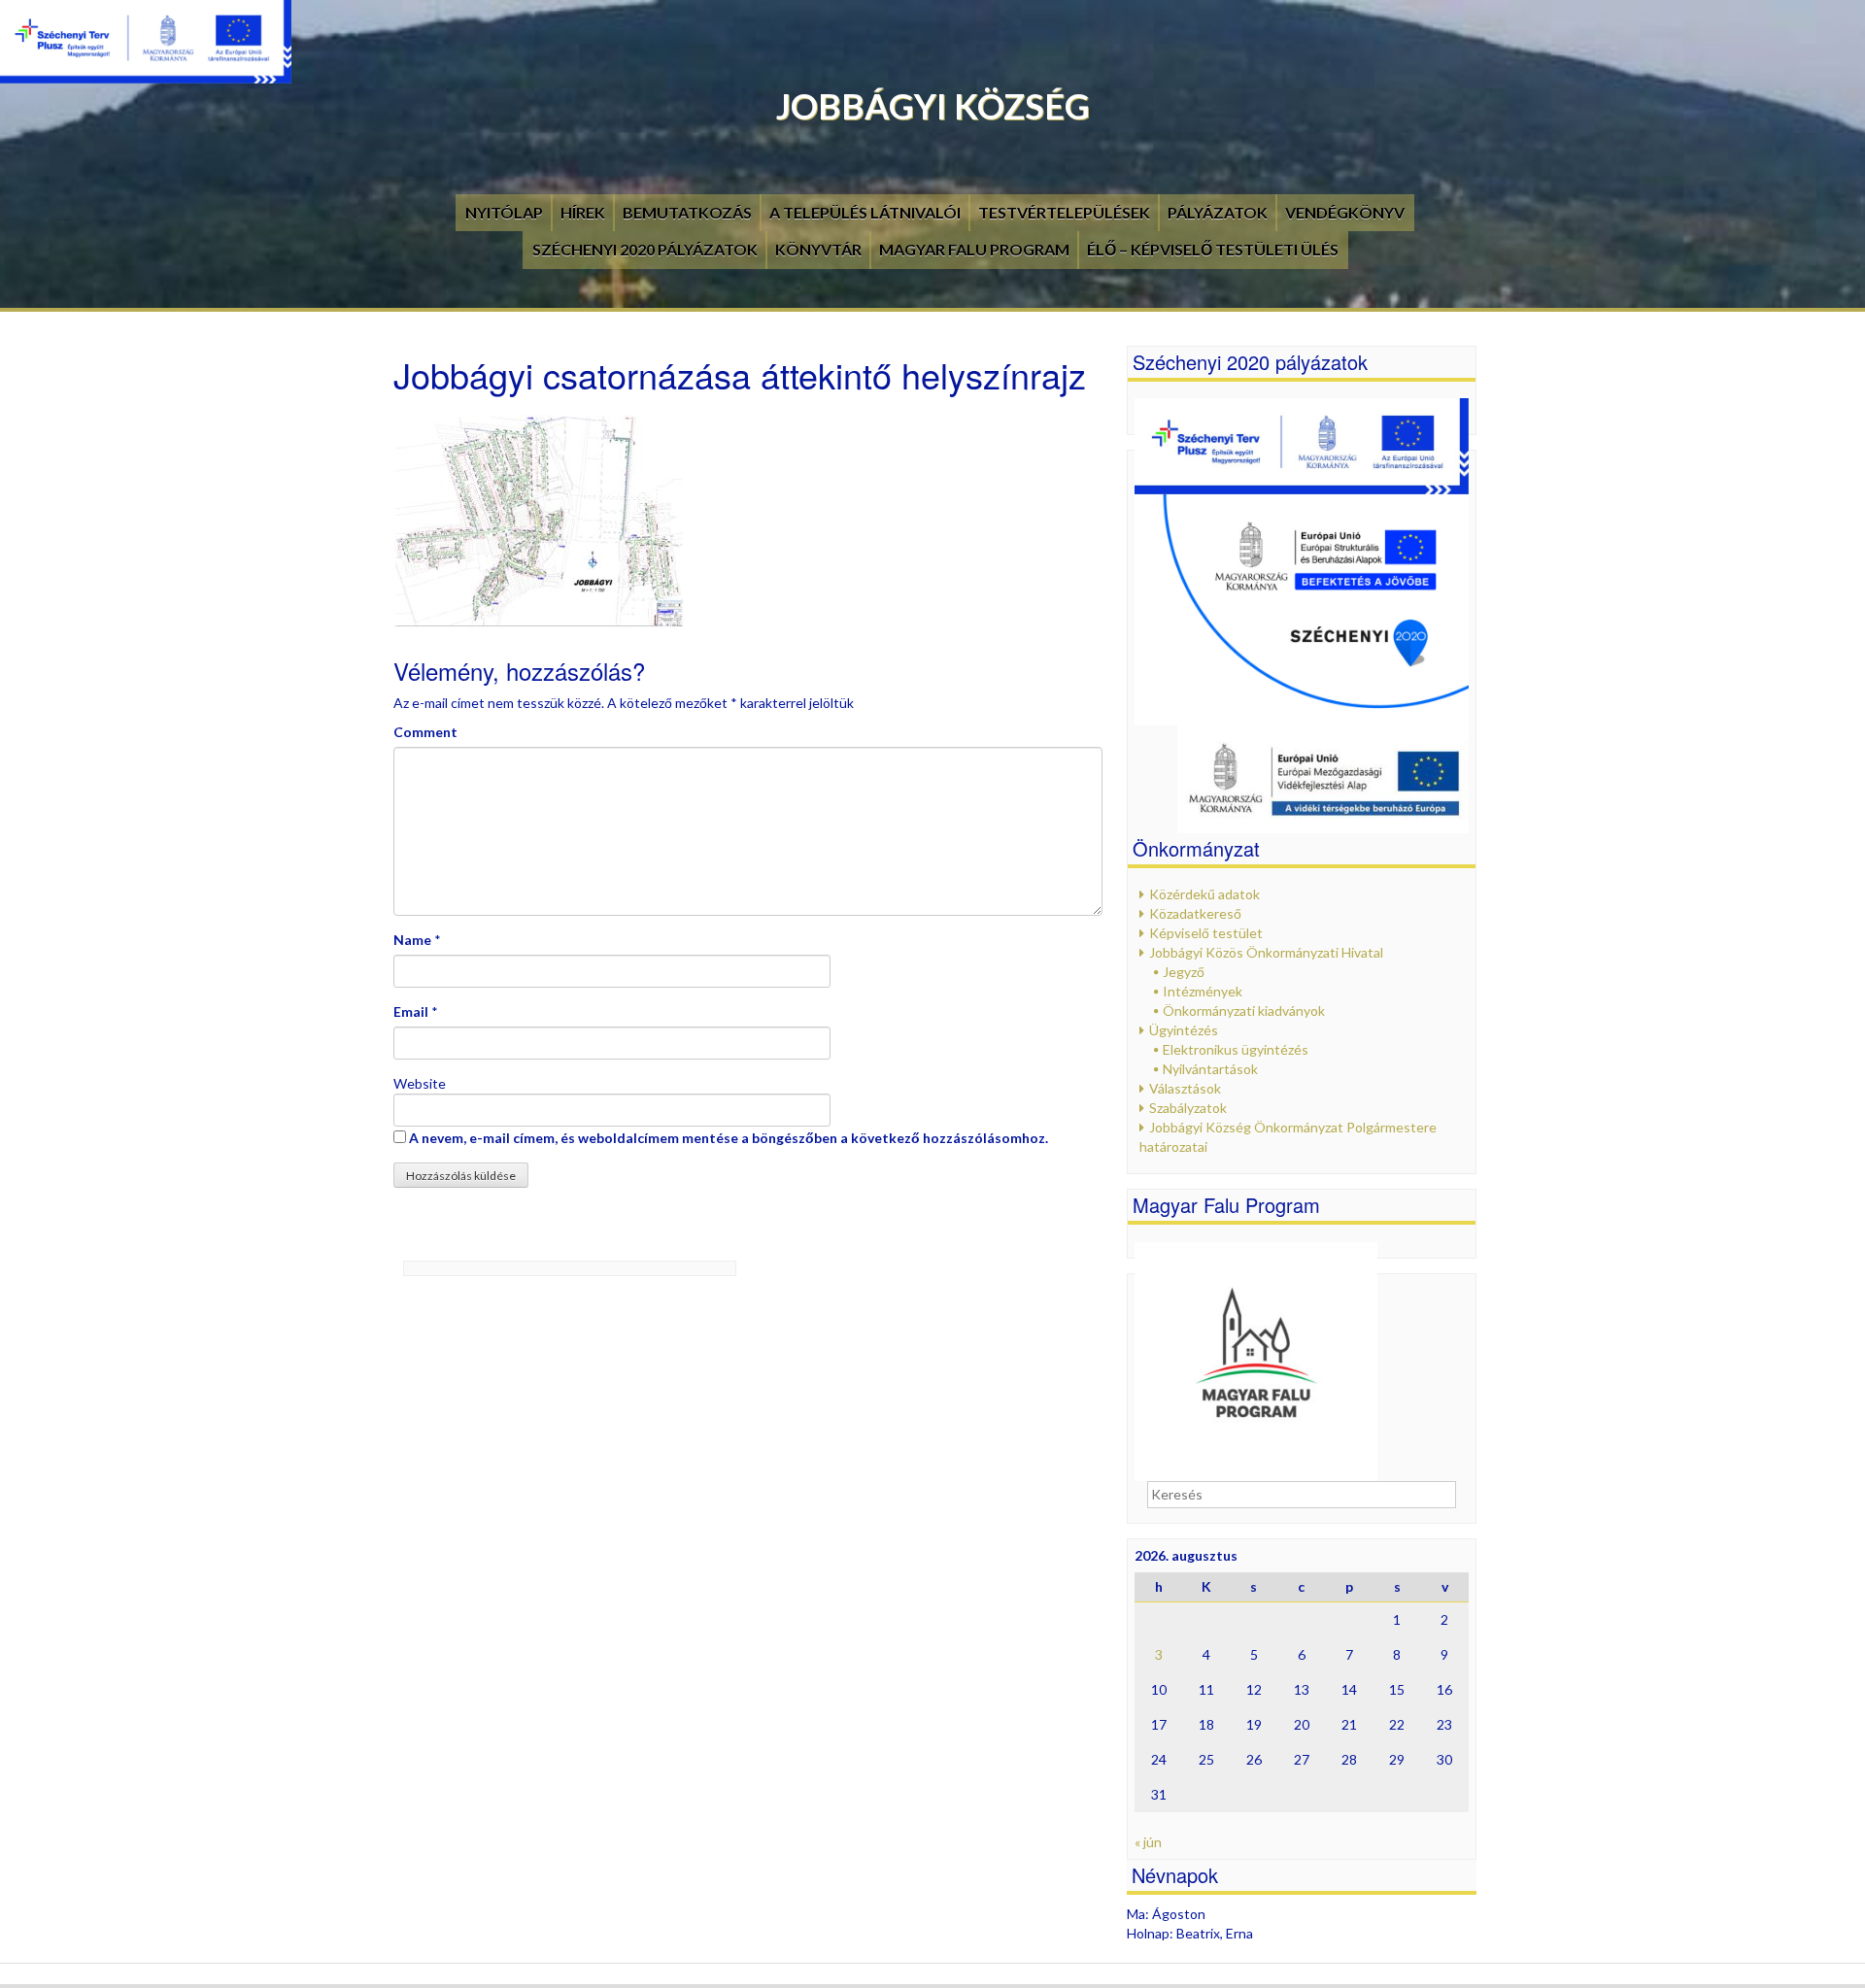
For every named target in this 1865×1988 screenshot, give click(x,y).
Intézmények (1203, 991)
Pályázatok (1218, 212)
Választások (1185, 1088)
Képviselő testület (1206, 933)
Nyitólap (504, 212)
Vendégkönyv (1345, 212)
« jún (1148, 1842)
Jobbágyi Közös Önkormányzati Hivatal (1266, 952)
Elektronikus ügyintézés (1236, 1049)
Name (412, 940)
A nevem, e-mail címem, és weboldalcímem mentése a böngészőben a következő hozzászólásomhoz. (729, 1138)
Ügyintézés (1184, 1030)
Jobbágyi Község (933, 106)
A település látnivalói (865, 212)
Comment (425, 732)
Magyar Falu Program (974, 249)
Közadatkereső (1195, 913)
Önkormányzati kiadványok (1244, 1011)
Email (411, 1011)
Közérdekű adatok (1204, 894)
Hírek (583, 212)
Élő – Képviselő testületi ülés (1213, 249)
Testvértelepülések (1064, 212)
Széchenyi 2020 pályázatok (645, 249)
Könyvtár (818, 249)
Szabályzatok (1188, 1108)
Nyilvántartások (1210, 1069)
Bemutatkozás (687, 212)
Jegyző (1184, 972)
